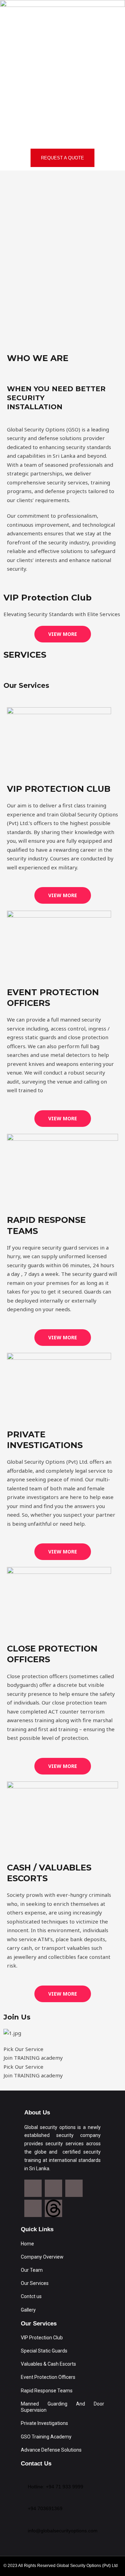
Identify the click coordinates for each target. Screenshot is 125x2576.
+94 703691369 (45, 2508)
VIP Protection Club (42, 2338)
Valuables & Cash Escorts (48, 2364)
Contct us (31, 2296)
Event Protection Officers (48, 2377)
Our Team (32, 2270)
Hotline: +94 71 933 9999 (56, 2487)
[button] (62, 135)
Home (27, 2244)
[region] (62, 258)
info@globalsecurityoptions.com (63, 2531)
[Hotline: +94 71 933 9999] (30, 2478)
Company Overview (42, 2257)
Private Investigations (44, 2423)
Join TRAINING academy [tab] (33, 2058)
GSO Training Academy (46, 2437)
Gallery (28, 2310)
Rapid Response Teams (47, 2391)
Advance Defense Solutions (51, 2450)
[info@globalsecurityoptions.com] (30, 2522)
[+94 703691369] (30, 2500)
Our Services (35, 2283)
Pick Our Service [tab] (23, 2049)
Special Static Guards (44, 2351)
